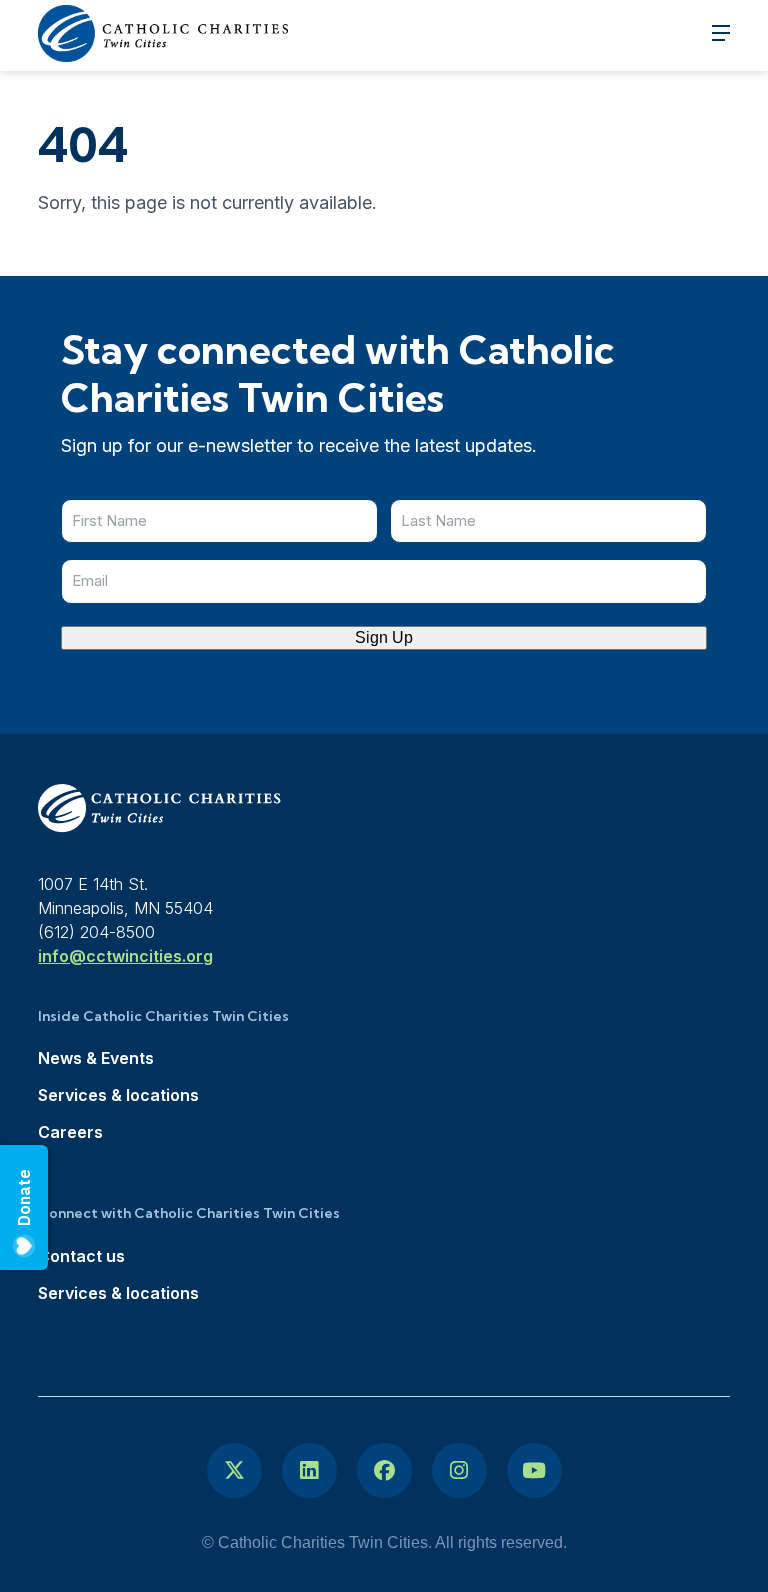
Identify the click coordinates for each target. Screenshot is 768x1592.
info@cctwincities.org (125, 956)
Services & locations (118, 1095)
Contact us (81, 1256)
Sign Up (384, 637)
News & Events (96, 1058)
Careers (70, 1132)
